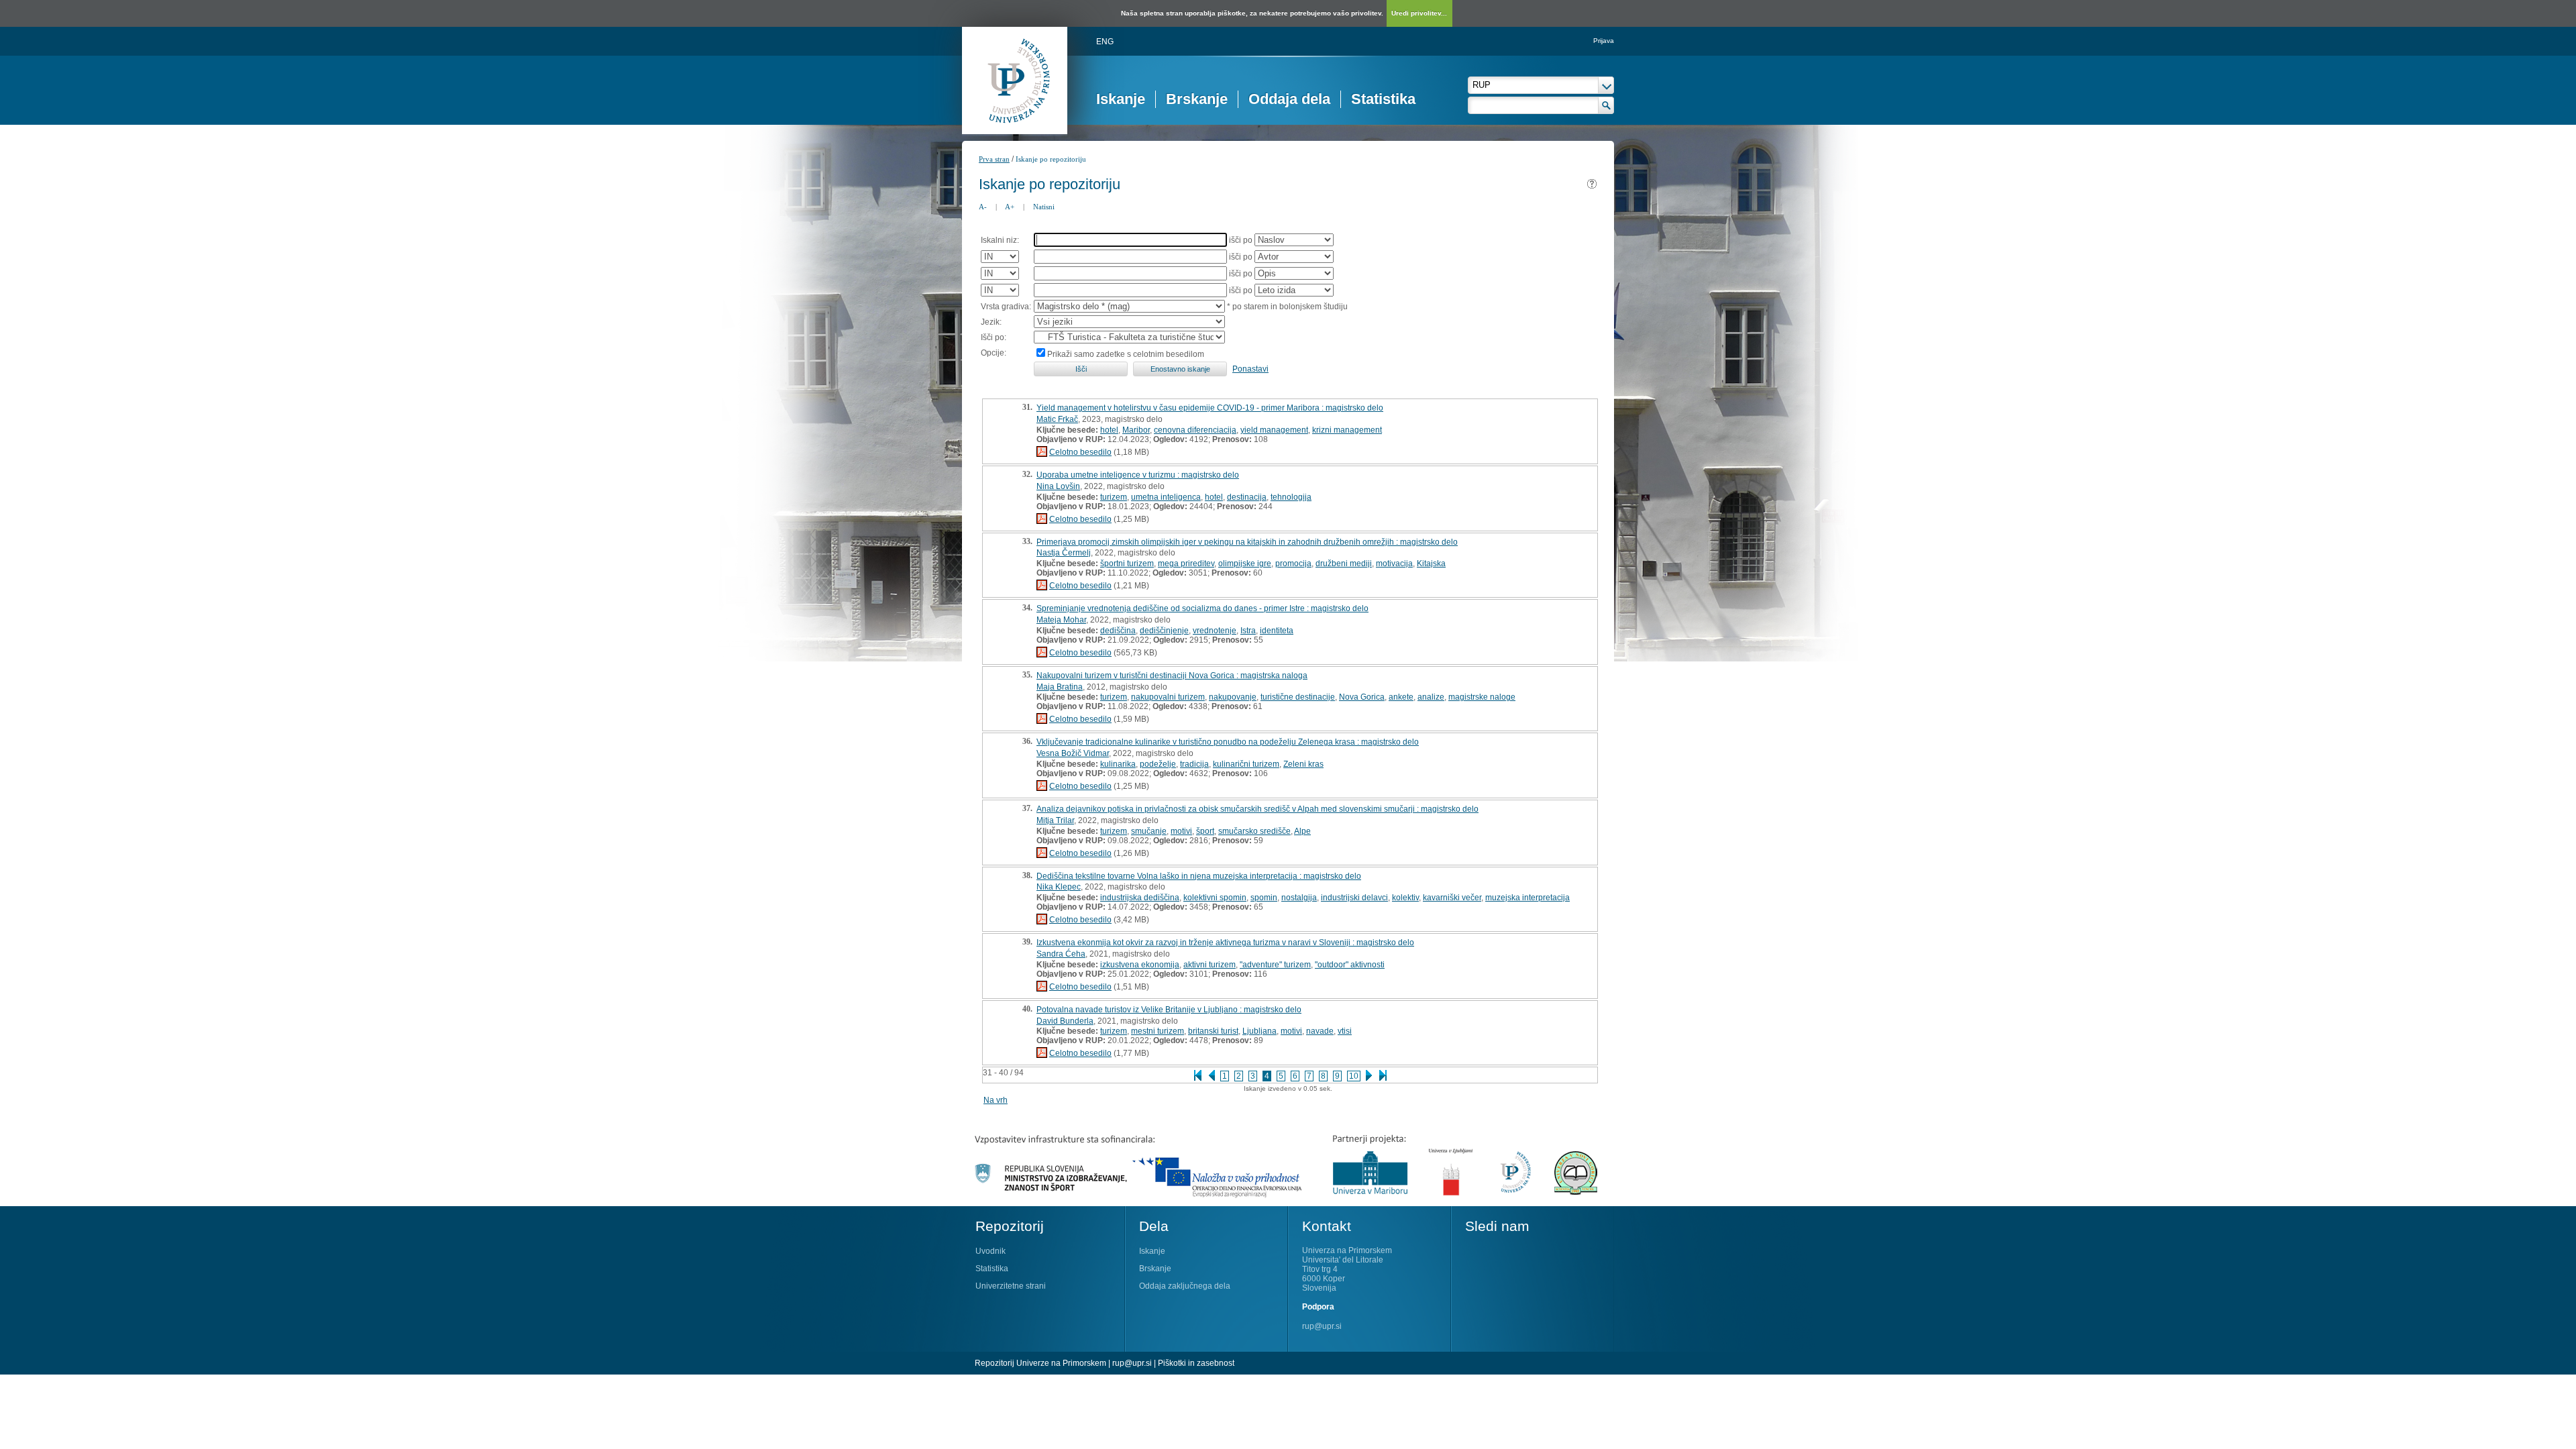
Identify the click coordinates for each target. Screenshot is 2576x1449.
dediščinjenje (1164, 631)
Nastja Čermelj (1064, 553)
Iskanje (1121, 99)
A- (983, 207)
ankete (1401, 697)
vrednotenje (1215, 631)
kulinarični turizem (1246, 764)
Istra (1248, 631)
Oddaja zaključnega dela (1185, 1286)
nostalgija (1299, 898)
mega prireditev (1186, 563)
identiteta (1277, 631)
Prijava (1604, 41)
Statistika (1383, 99)
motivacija (1394, 563)
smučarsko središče (1254, 831)
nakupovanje (1233, 697)
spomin (1264, 898)
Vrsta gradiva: (1006, 307)
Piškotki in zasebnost (1196, 1363)
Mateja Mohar (1061, 620)
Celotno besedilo (1080, 452)
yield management (1274, 430)
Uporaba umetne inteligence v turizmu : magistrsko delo (1138, 475)
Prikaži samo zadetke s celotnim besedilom (1126, 354)
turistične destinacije (1298, 697)
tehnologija (1291, 497)
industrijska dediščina (1140, 898)
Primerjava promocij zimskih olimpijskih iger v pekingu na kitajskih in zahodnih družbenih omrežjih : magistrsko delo (1247, 542)
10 (1354, 1076)
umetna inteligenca (1166, 497)
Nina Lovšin (1058, 486)
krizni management (1347, 430)
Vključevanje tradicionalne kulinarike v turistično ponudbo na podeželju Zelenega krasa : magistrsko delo (1228, 742)
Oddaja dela (1289, 99)
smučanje (1149, 831)
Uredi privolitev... (1419, 13)
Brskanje (1197, 99)
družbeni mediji (1344, 563)
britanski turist (1213, 1031)
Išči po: (994, 337)
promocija (1293, 563)
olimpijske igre (1245, 563)
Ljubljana (1259, 1031)
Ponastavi (1250, 369)
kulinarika (1118, 764)
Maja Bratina (1060, 687)
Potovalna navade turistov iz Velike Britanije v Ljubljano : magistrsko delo (1169, 1010)
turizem (1114, 497)
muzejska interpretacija (1527, 898)
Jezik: (991, 322)
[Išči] (1606, 105)
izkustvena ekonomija (1140, 965)
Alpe (1302, 831)
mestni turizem (1158, 1031)
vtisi (1345, 1031)
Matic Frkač (1057, 419)
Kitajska (1431, 563)
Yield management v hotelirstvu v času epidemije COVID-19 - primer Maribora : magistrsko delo (1210, 408)
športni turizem (1127, 563)
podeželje (1158, 764)
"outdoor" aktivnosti (1350, 965)
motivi (1181, 831)
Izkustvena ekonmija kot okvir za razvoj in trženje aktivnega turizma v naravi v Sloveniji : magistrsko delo (1225, 943)
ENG (1105, 42)
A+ (1010, 207)
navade (1320, 1031)
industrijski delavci (1354, 898)
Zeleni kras (1303, 764)
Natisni (1044, 207)
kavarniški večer (1452, 898)
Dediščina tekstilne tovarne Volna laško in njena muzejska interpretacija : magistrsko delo (1199, 876)
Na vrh (996, 1100)
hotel (1109, 430)
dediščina (1118, 631)
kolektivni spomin (1215, 898)
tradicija (1194, 764)
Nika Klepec (1059, 887)
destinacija (1247, 497)
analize (1431, 697)
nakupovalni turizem (1168, 697)
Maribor (1136, 430)
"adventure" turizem (1275, 965)
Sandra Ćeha (1061, 954)
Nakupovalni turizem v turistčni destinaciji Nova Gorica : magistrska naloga (1172, 676)
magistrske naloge (1482, 697)
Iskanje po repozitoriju (1051, 159)
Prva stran (994, 159)
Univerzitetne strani (1011, 1286)
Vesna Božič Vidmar (1073, 753)
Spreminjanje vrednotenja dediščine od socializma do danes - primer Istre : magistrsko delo (1202, 608)
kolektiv (1405, 898)
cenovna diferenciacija (1195, 430)
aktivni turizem (1210, 965)
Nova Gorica (1362, 697)
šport (1205, 831)
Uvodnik (990, 1251)
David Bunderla (1065, 1021)
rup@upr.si (1322, 1326)
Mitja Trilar (1055, 820)
